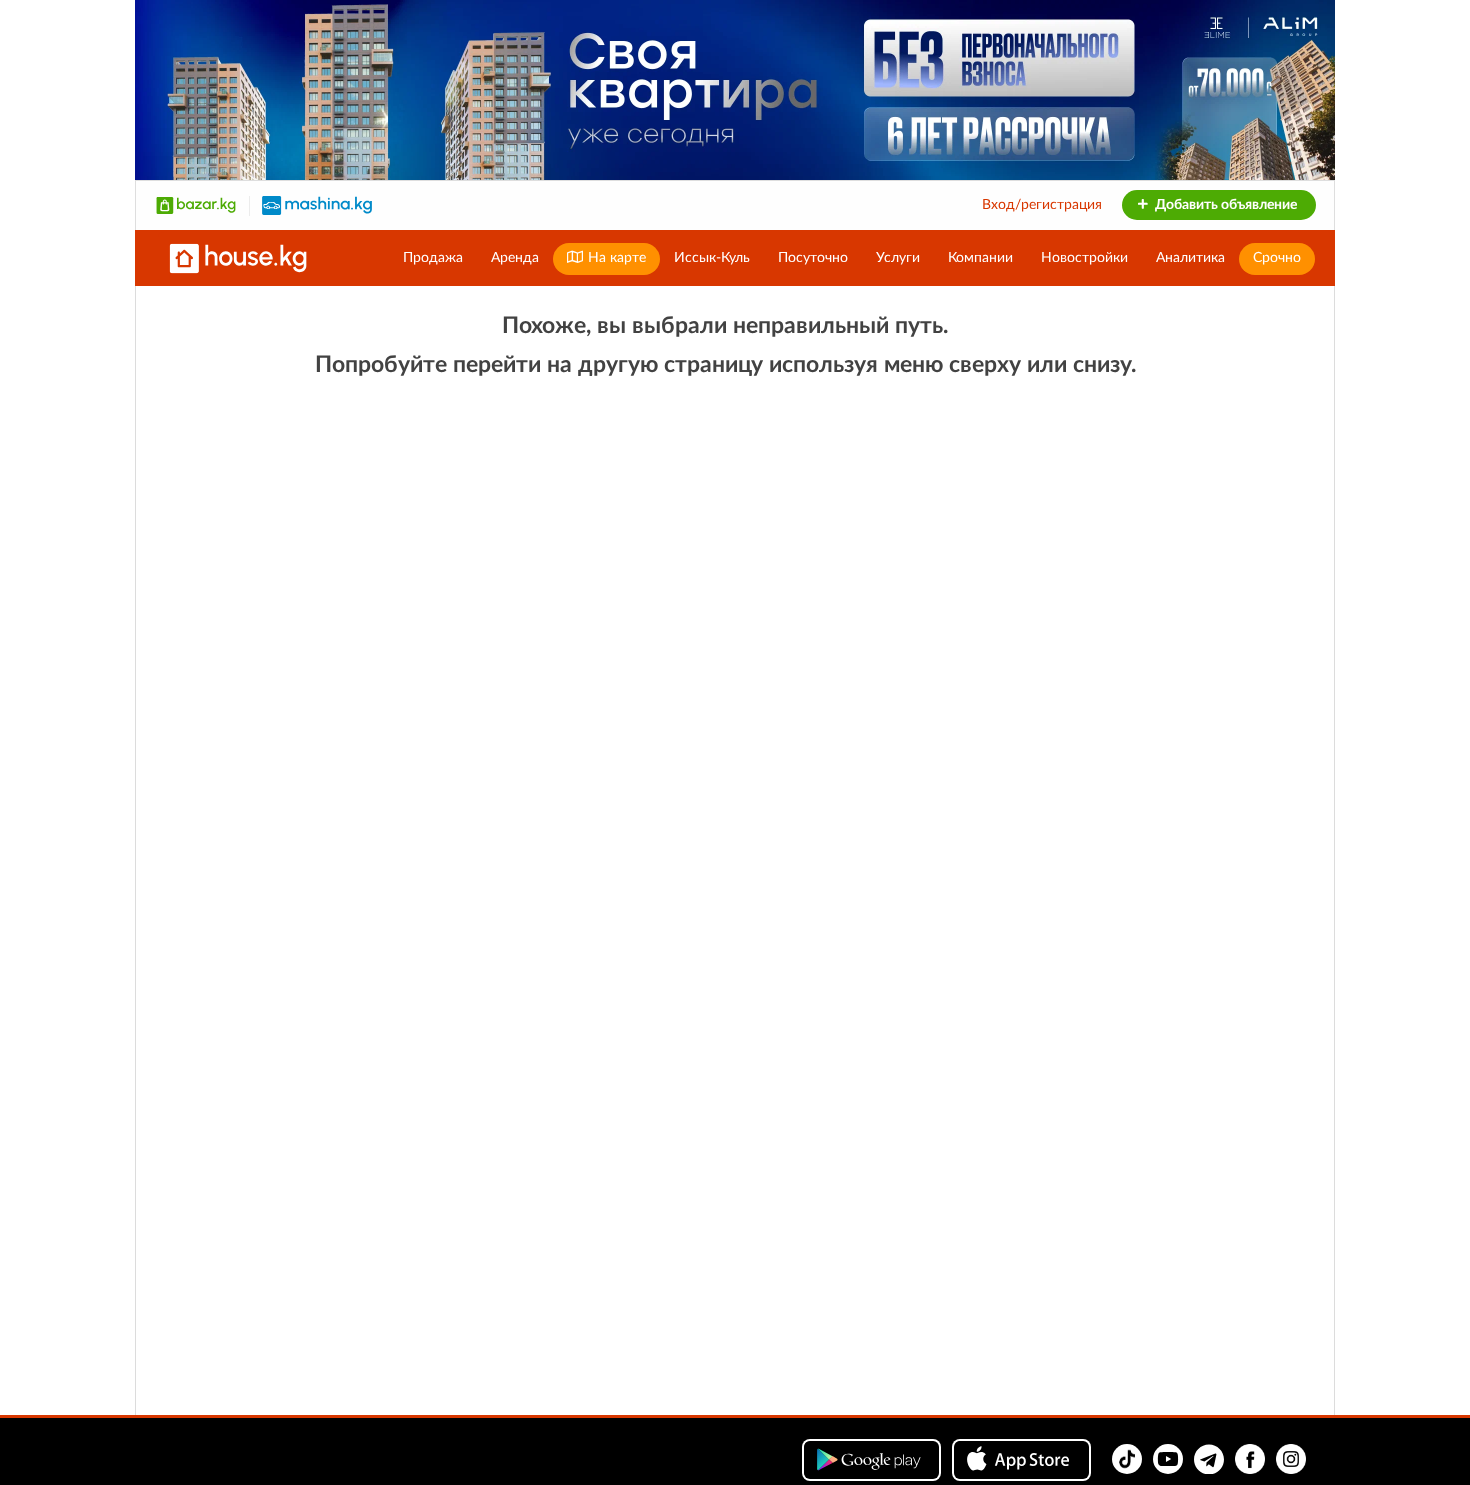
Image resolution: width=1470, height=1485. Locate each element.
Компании (980, 258)
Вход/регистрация (1042, 205)
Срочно (1277, 258)
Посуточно (813, 258)
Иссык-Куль (712, 258)
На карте (615, 258)
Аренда (515, 258)
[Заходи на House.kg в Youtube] (1168, 1459)
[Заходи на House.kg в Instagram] (1291, 1459)
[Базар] (196, 205)
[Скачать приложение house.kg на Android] (871, 1460)
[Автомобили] (317, 205)
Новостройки (1084, 258)
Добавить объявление (1224, 205)
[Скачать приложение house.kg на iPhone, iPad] (1021, 1460)
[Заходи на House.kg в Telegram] (1209, 1459)
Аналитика (1190, 258)
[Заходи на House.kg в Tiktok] (1127, 1459)
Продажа (433, 258)
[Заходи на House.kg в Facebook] (1250, 1459)
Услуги (898, 258)
